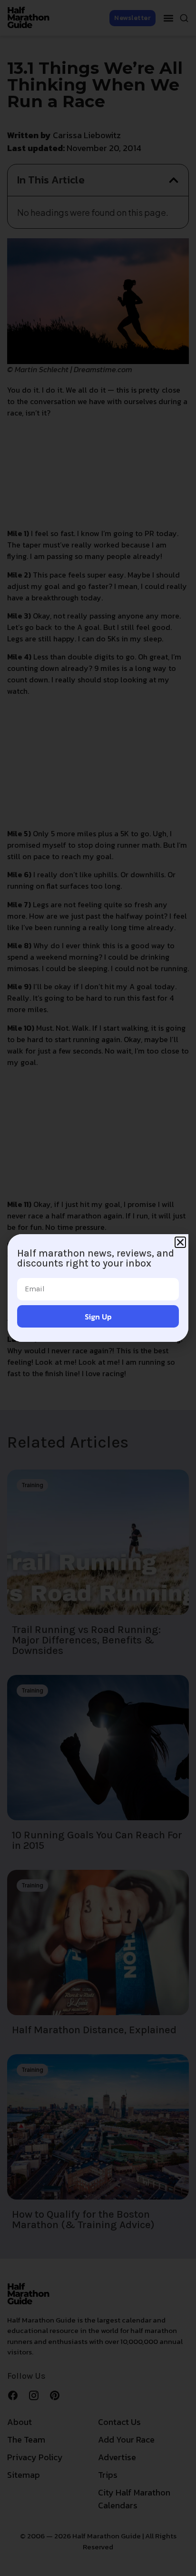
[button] (180, 1242)
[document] (98, 1288)
